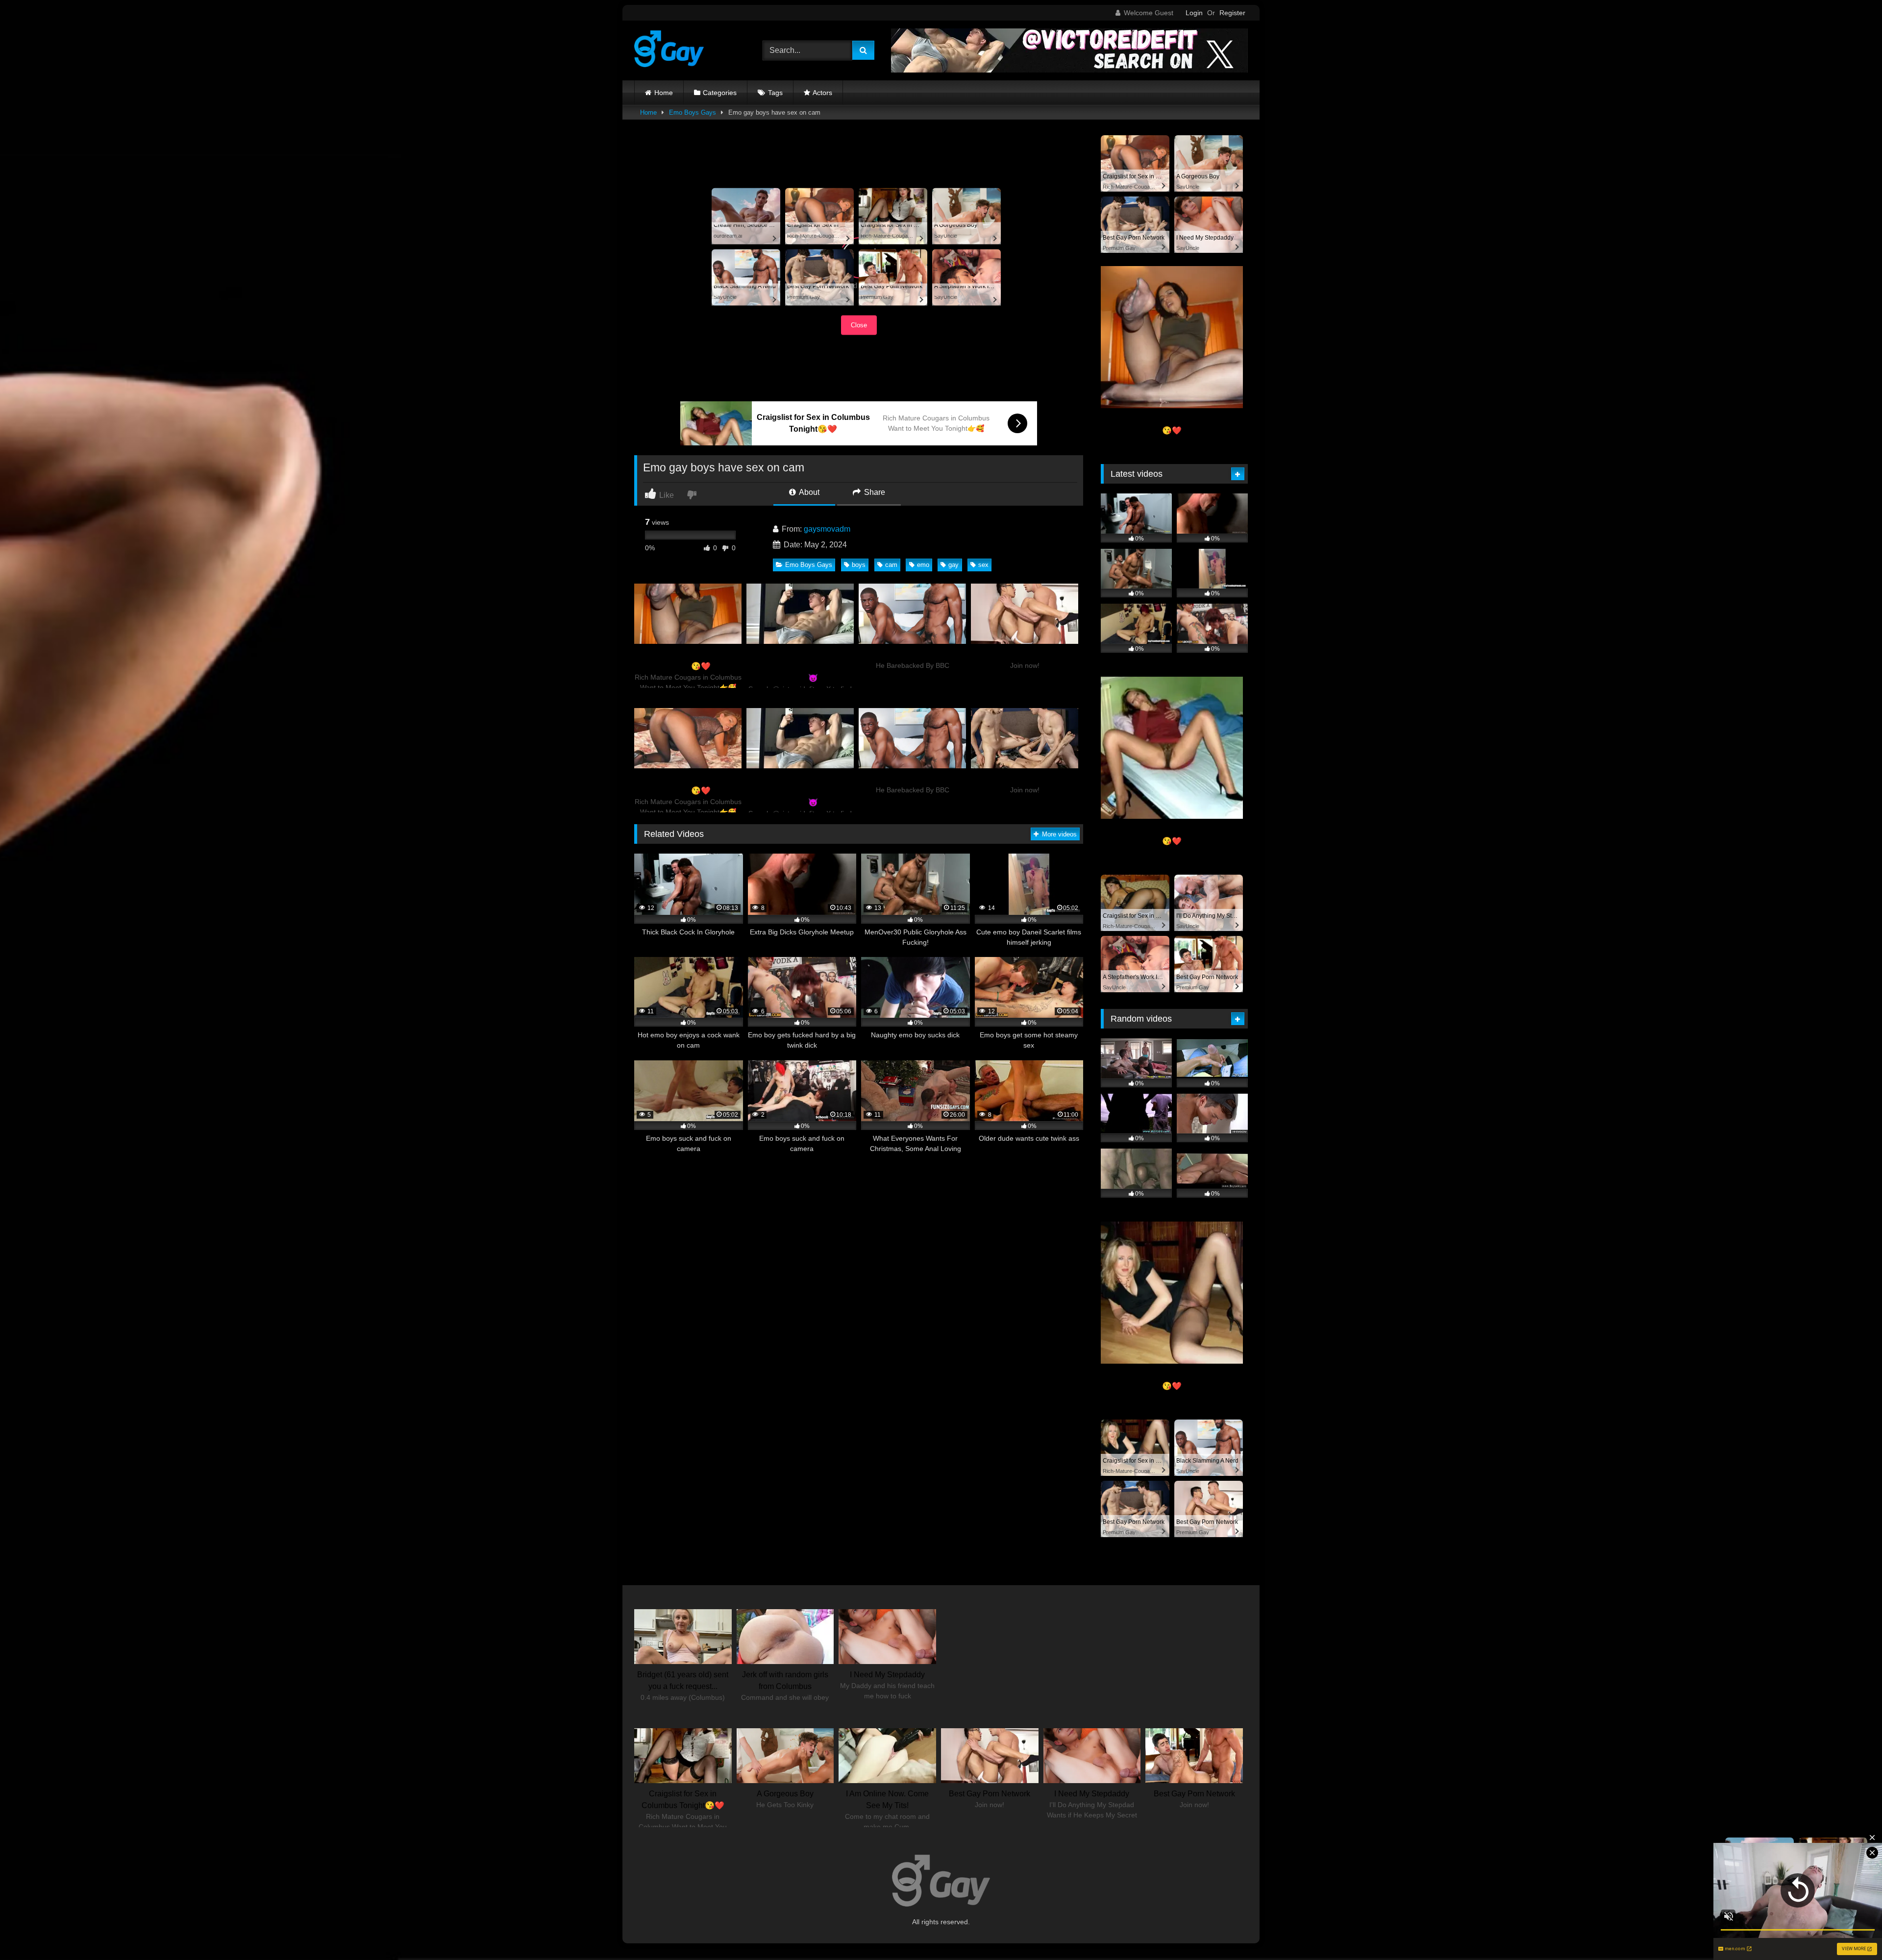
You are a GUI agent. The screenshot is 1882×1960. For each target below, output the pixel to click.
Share (874, 492)
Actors (822, 93)
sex (983, 565)
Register (1232, 13)
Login (1194, 13)
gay (953, 565)
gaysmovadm (827, 529)
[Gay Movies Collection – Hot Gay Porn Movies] (669, 50)
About (808, 492)
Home (664, 93)
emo (923, 565)
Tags (775, 93)
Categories (720, 93)
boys (859, 565)
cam (891, 565)
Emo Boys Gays (693, 112)
